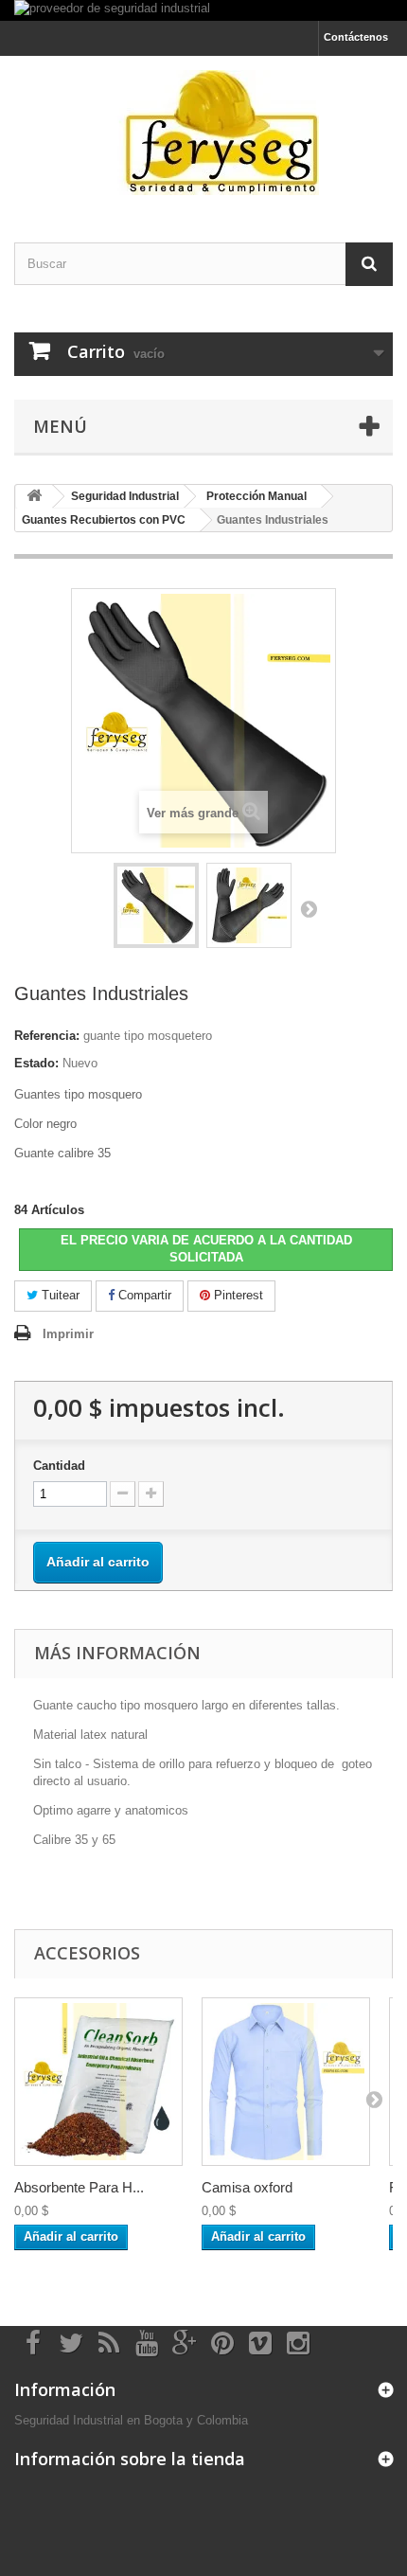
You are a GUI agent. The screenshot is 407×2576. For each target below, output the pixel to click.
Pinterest (237, 1295)
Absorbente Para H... (79, 2187)
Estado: (36, 1063)
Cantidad (59, 1466)
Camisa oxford (247, 2187)
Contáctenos (356, 37)
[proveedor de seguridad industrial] (203, 10)
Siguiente (309, 908)
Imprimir (68, 1334)
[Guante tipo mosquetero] (249, 905)
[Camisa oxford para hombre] (286, 2082)
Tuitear (59, 1295)
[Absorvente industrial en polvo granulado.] (98, 2082)
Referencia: (47, 1036)
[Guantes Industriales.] (156, 905)
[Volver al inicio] (34, 497)
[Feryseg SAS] (203, 133)
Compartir (143, 1295)
